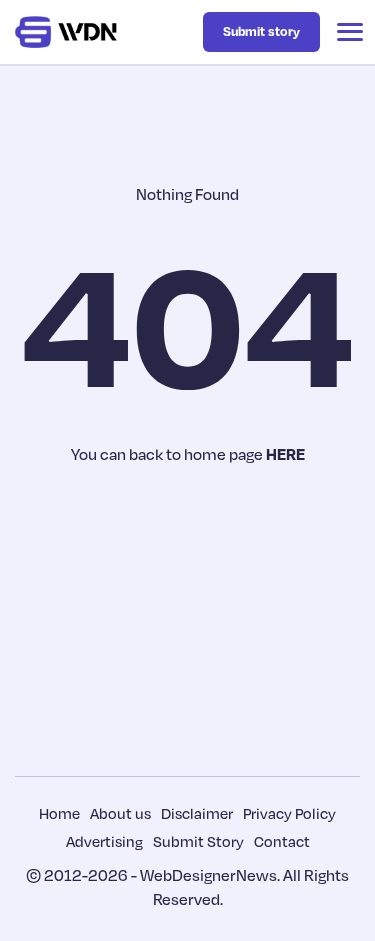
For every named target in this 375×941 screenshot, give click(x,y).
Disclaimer (197, 813)
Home (59, 813)
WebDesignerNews (208, 875)
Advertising (104, 841)
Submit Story (198, 841)
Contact (282, 841)
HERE (285, 454)
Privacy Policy (289, 813)
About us (120, 813)
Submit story (261, 31)
